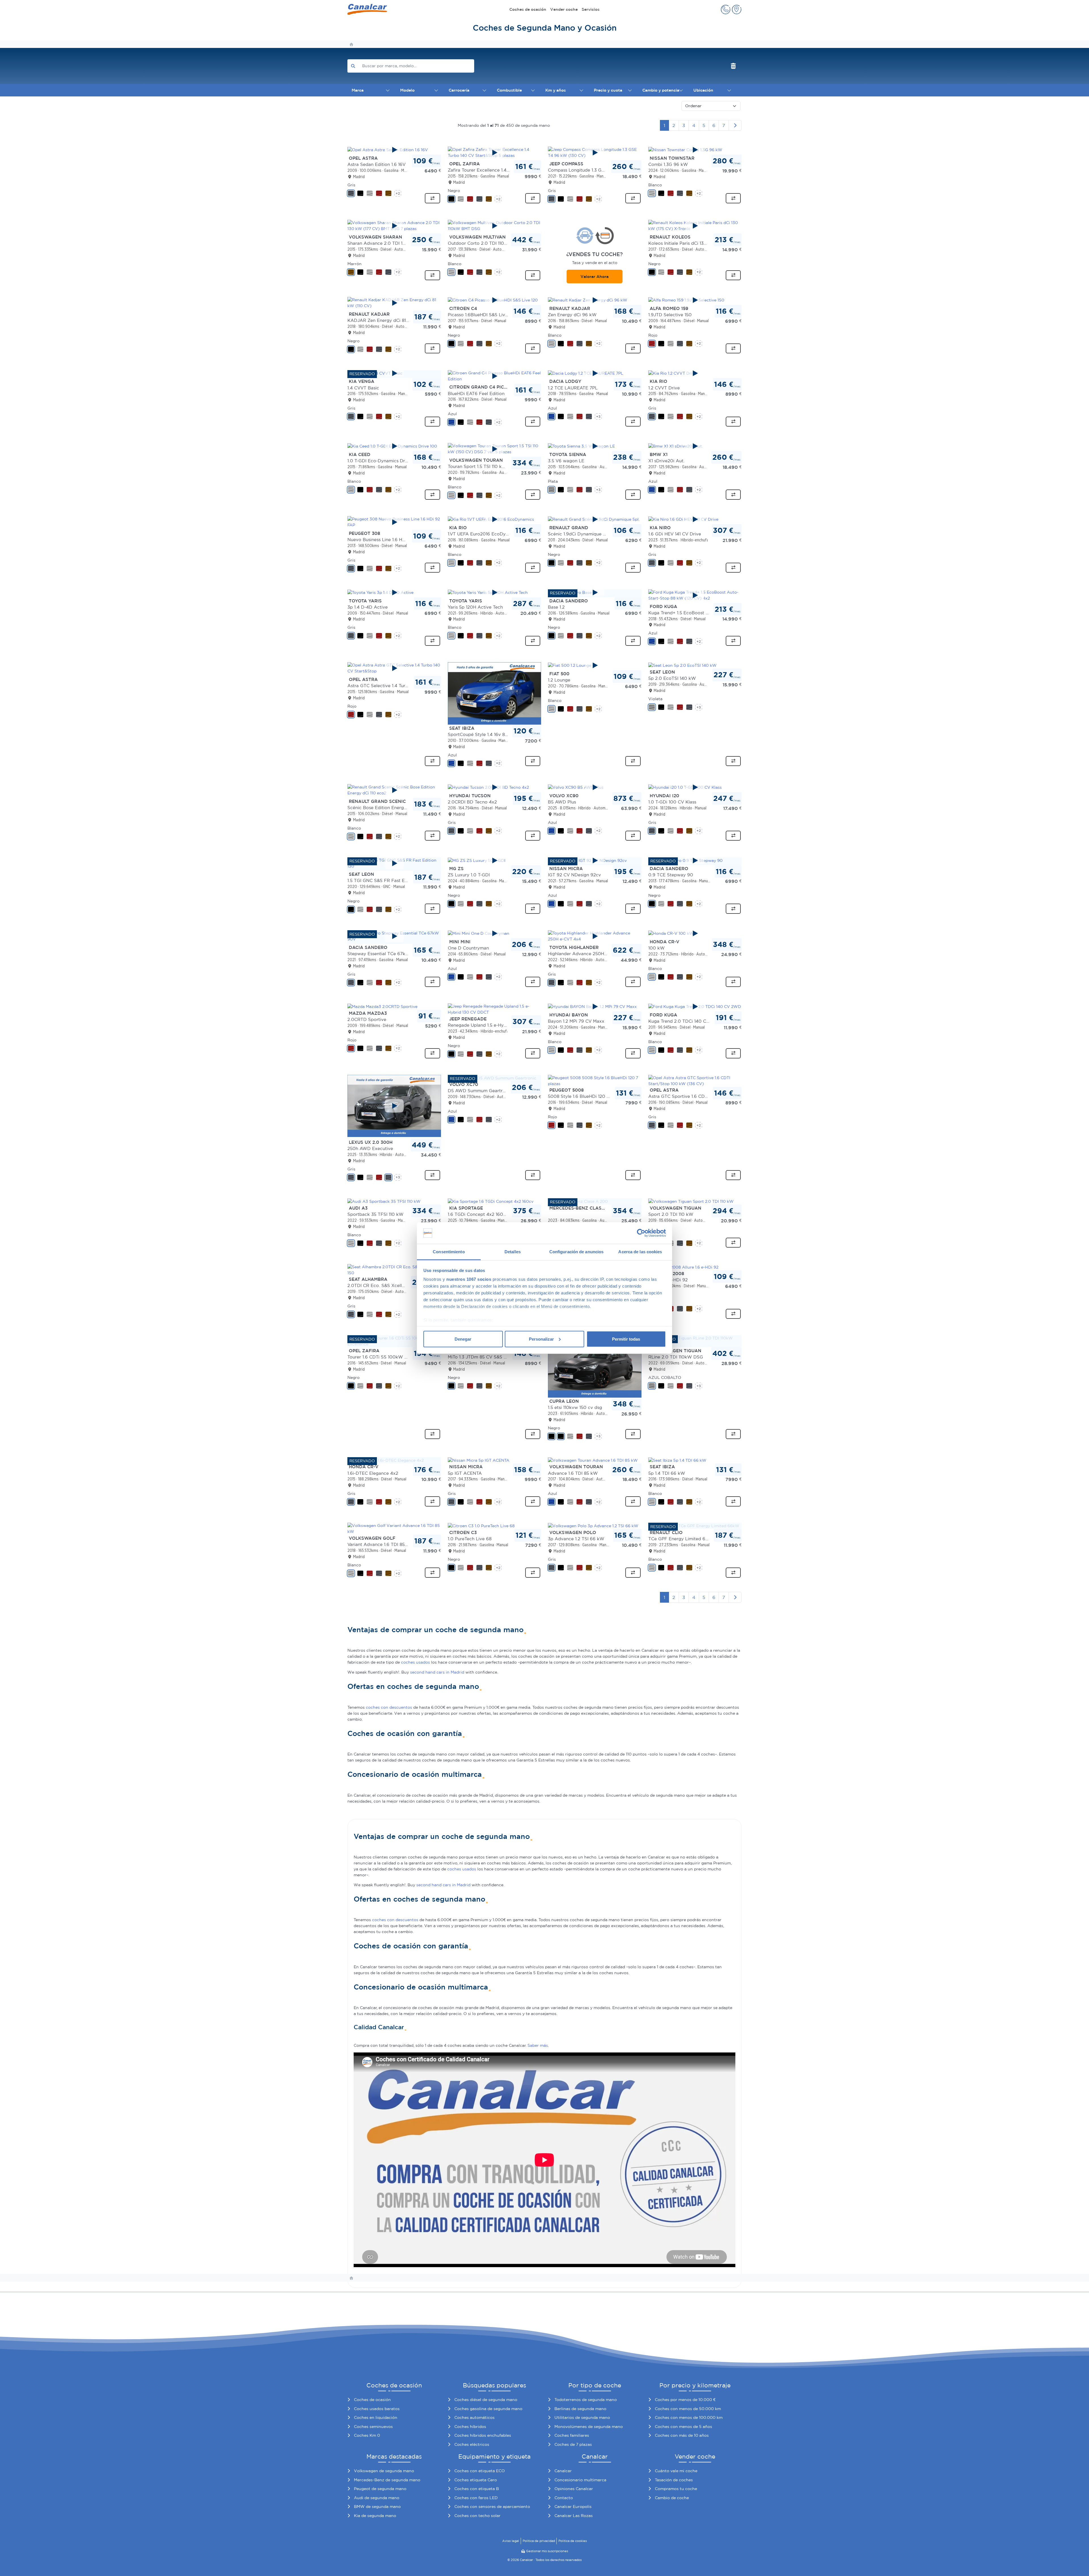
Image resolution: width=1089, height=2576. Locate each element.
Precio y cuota (608, 90)
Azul (452, 414)
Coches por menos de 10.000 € (685, 2400)
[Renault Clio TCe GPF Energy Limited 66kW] (694, 1526)
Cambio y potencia (661, 90)
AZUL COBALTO (665, 1377)
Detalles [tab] (513, 1252)
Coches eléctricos (472, 2444)
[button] (726, 10)
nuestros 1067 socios (469, 1279)
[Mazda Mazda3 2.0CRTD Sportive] (382, 1006)
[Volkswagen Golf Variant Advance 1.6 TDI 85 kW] (394, 1528)
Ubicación (703, 90)
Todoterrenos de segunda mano (586, 2400)
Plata (553, 481)
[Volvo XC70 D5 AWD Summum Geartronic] (492, 1078)
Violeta (655, 699)
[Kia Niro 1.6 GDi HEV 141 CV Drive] (695, 519)
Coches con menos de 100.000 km (689, 2417)
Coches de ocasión (528, 9)
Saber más (538, 2045)
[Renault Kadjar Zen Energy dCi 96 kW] (595, 300)
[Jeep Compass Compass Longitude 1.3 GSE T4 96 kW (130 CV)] (595, 153)
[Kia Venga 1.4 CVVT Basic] (394, 373)
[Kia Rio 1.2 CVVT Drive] (695, 373)
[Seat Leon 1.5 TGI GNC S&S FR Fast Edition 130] (394, 863)
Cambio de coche (672, 2498)
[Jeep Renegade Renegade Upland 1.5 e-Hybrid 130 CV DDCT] (495, 1009)
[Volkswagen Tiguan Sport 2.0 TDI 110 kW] (691, 1201)
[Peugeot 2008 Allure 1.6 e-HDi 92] (683, 1267)
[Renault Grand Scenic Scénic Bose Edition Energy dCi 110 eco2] (394, 790)
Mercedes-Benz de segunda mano (387, 2480)
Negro (454, 191)
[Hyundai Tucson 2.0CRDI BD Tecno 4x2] (495, 787)
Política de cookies (573, 2541)
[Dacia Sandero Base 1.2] (595, 592)
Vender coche (564, 9)
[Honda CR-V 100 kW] (695, 933)
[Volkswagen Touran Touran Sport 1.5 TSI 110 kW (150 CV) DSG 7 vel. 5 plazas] (495, 449)
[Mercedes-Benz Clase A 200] (578, 1201)
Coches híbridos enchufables (483, 2435)
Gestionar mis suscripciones (547, 2551)
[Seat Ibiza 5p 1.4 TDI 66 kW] (677, 1460)
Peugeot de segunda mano (380, 2489)
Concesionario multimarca (580, 2480)
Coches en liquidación (376, 2417)
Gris (351, 185)
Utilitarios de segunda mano (582, 2417)
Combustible (509, 90)
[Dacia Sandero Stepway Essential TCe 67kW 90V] (394, 936)
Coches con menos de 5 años (683, 2427)
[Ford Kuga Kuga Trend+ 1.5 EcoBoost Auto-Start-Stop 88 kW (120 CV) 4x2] (695, 595)
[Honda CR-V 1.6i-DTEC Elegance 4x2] (386, 1460)
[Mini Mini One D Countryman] (495, 933)
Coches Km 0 (367, 2435)
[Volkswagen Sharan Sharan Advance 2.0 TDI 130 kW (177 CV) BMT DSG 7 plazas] (394, 226)
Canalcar (563, 2471)
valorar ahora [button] (595, 277)
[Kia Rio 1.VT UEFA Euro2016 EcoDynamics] (495, 519)
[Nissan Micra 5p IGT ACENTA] (479, 1460)
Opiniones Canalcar (574, 2489)
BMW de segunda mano (377, 2507)
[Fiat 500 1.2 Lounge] (595, 665)
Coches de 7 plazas (573, 2444)
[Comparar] (432, 198)
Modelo (407, 90)
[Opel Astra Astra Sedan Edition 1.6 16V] (394, 150)
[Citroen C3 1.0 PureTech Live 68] (481, 1526)
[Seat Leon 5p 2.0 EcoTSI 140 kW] (682, 665)
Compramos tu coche (676, 2489)
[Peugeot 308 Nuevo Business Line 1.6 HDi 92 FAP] (394, 522)
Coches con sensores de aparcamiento (492, 2507)
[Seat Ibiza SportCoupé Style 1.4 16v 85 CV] (495, 693)
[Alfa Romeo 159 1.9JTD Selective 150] (695, 300)
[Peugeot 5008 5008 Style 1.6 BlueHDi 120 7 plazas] (595, 1080)
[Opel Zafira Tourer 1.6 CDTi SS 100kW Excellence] (394, 1341)
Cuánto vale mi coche (676, 2471)
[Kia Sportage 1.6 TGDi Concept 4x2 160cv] (491, 1201)
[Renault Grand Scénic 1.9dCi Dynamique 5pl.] (595, 519)
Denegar (463, 1339)
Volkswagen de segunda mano (384, 2471)
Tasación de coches (674, 2480)
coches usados (415, 1662)
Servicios (591, 9)
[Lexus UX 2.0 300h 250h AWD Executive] (394, 1106)
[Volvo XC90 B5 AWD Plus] (595, 787)
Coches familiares (572, 2435)
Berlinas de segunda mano (580, 2409)
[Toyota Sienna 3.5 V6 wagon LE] (595, 446)
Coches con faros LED (476, 2498)
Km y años (556, 90)
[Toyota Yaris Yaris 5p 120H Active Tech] (495, 592)
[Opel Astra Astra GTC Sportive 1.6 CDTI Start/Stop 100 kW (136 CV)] (695, 1080)
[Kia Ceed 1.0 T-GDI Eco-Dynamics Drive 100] (394, 446)
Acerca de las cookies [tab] (640, 1252)
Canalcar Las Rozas (574, 2516)
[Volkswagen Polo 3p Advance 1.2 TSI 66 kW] (593, 1526)
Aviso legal (511, 2541)
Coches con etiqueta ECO (480, 2471)
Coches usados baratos (377, 2409)
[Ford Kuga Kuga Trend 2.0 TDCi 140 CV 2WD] (695, 1007)
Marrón (354, 264)
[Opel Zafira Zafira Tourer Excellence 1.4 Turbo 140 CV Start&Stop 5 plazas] (495, 153)
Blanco (655, 185)
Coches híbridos (470, 2427)
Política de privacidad (539, 2541)
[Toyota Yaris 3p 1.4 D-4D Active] (394, 592)
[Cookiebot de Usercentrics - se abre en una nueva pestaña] (641, 1233)
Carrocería (459, 90)
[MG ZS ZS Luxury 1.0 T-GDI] (495, 860)
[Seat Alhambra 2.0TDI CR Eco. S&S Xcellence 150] (394, 1269)
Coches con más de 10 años (682, 2435)
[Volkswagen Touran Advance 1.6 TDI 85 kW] (593, 1460)
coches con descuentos (389, 1707)
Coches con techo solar (477, 2516)
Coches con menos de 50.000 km (688, 2409)
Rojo (653, 335)
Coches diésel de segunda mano (486, 2400)
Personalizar (541, 1339)
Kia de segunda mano (375, 2516)
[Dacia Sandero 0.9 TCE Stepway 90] (695, 860)
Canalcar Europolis (573, 2507)
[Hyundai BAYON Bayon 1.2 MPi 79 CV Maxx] (595, 1007)
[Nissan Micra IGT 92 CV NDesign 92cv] (595, 860)
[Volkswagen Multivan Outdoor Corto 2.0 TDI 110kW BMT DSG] (495, 226)
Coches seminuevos (373, 2427)
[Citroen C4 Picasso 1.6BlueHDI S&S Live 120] (495, 300)
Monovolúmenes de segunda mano (589, 2427)
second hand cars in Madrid (437, 1672)
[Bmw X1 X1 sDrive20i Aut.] (695, 446)
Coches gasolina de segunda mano (488, 2409)
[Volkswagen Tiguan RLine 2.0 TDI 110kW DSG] (695, 1341)
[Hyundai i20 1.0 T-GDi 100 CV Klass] (695, 787)
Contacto (564, 2498)
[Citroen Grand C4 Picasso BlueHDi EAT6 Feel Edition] (495, 376)
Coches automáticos (474, 2417)
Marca (358, 90)
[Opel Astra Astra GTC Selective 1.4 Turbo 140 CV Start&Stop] (394, 668)
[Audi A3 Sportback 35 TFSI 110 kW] (384, 1201)
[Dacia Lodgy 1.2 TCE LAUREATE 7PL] (595, 373)
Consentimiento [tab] (449, 1252)
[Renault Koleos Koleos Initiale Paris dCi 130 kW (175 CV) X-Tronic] (695, 226)
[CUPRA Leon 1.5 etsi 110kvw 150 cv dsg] (595, 1366)
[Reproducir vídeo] (394, 150)
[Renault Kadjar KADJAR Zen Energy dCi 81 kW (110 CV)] (394, 303)
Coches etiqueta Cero (476, 2480)
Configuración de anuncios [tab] (577, 1252)
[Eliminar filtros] (734, 66)
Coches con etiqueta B (477, 2489)
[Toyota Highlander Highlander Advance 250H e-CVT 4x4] (595, 936)
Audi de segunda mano (377, 2498)
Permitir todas (626, 1339)
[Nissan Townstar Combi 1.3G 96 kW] (695, 150)
